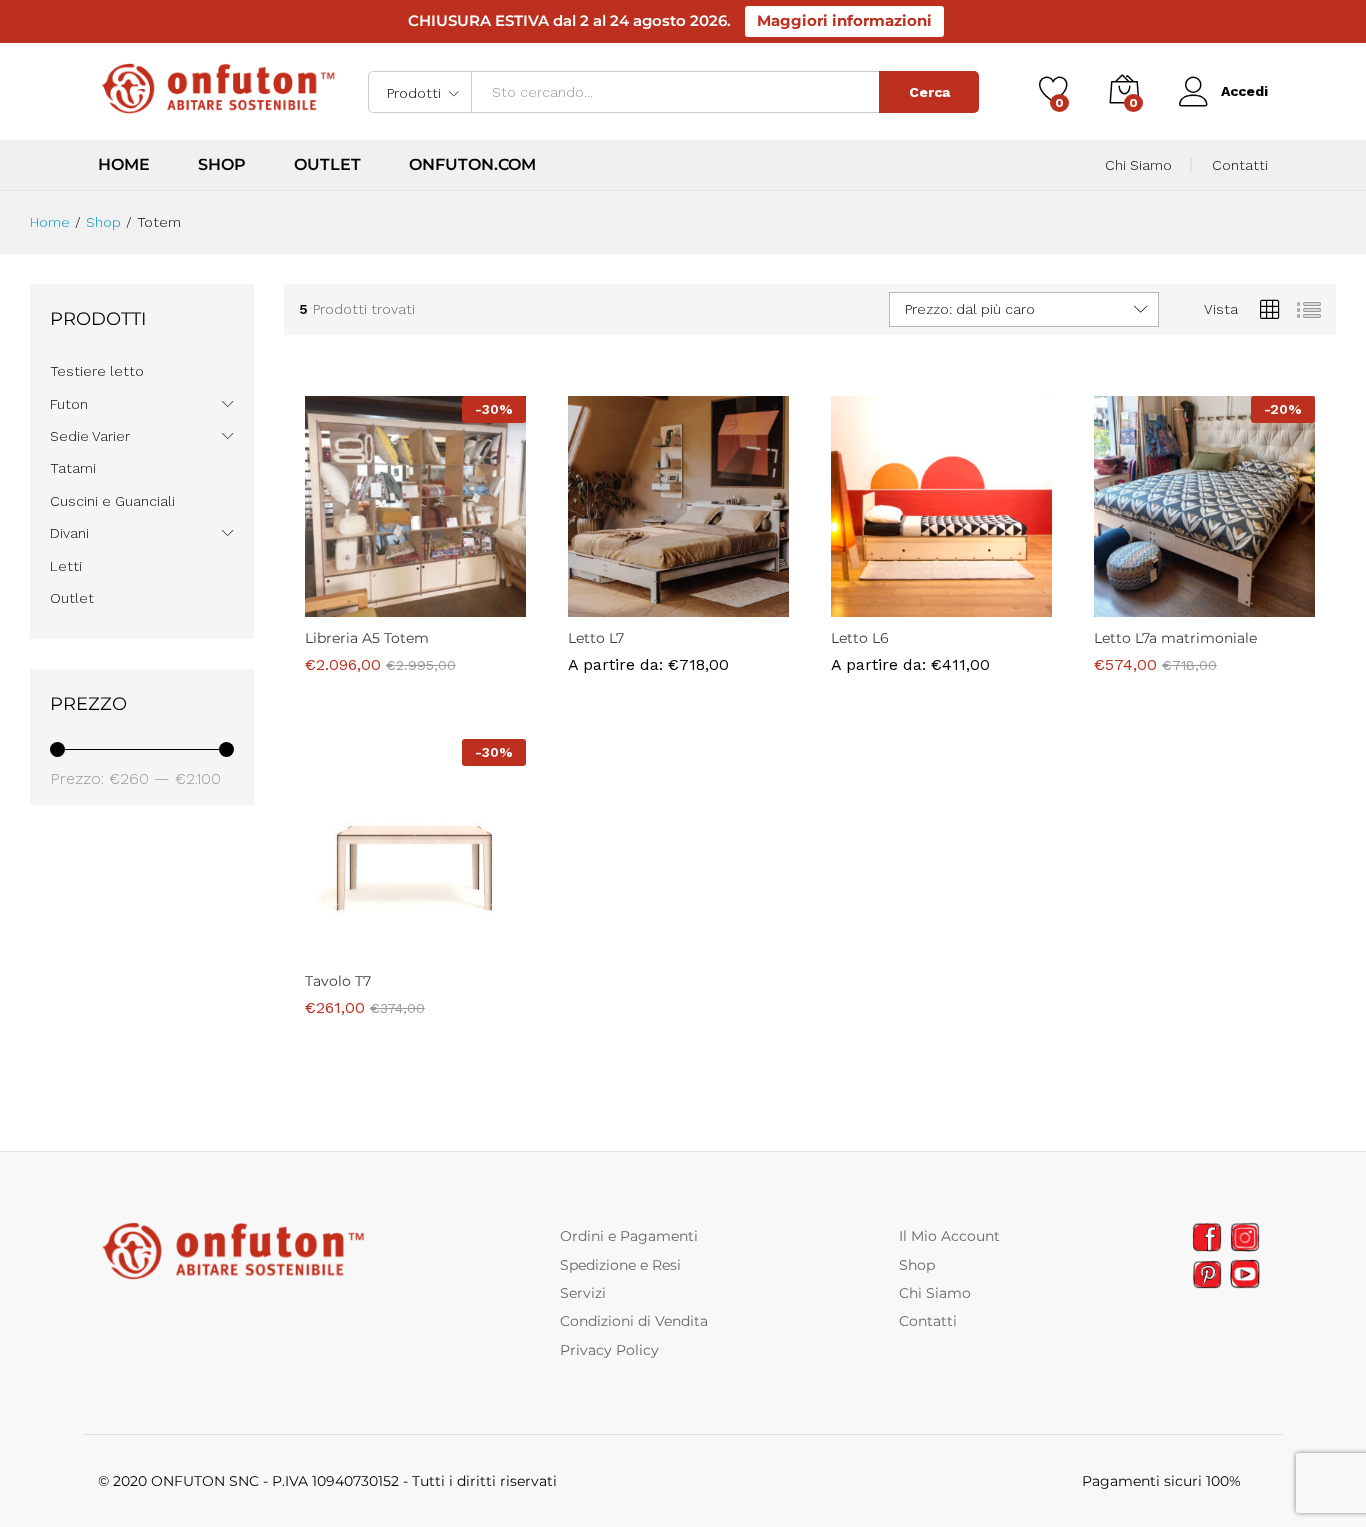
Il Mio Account (949, 1236)
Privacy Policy (609, 1350)
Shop (222, 165)
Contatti (1240, 165)
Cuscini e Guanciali (112, 501)
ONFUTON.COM (472, 165)
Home (124, 165)
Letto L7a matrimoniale (1175, 638)
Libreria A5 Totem (367, 638)
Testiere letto (97, 371)
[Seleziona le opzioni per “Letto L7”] (609, 605)
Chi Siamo (1138, 165)
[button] (346, 605)
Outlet (327, 165)
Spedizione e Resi (620, 1265)
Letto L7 (596, 698)
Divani (69, 533)
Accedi (1244, 91)
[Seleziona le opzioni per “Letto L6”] (872, 605)
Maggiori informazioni (844, 20)
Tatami (73, 468)
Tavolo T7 (338, 981)
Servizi (583, 1293)
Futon (69, 404)
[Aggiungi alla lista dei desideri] (438, 605)
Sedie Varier (90, 436)
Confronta (484, 605)
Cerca (929, 92)
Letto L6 (860, 698)
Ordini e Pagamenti (629, 1236)
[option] (605, 651)
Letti (66, 566)
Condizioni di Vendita (634, 1321)
